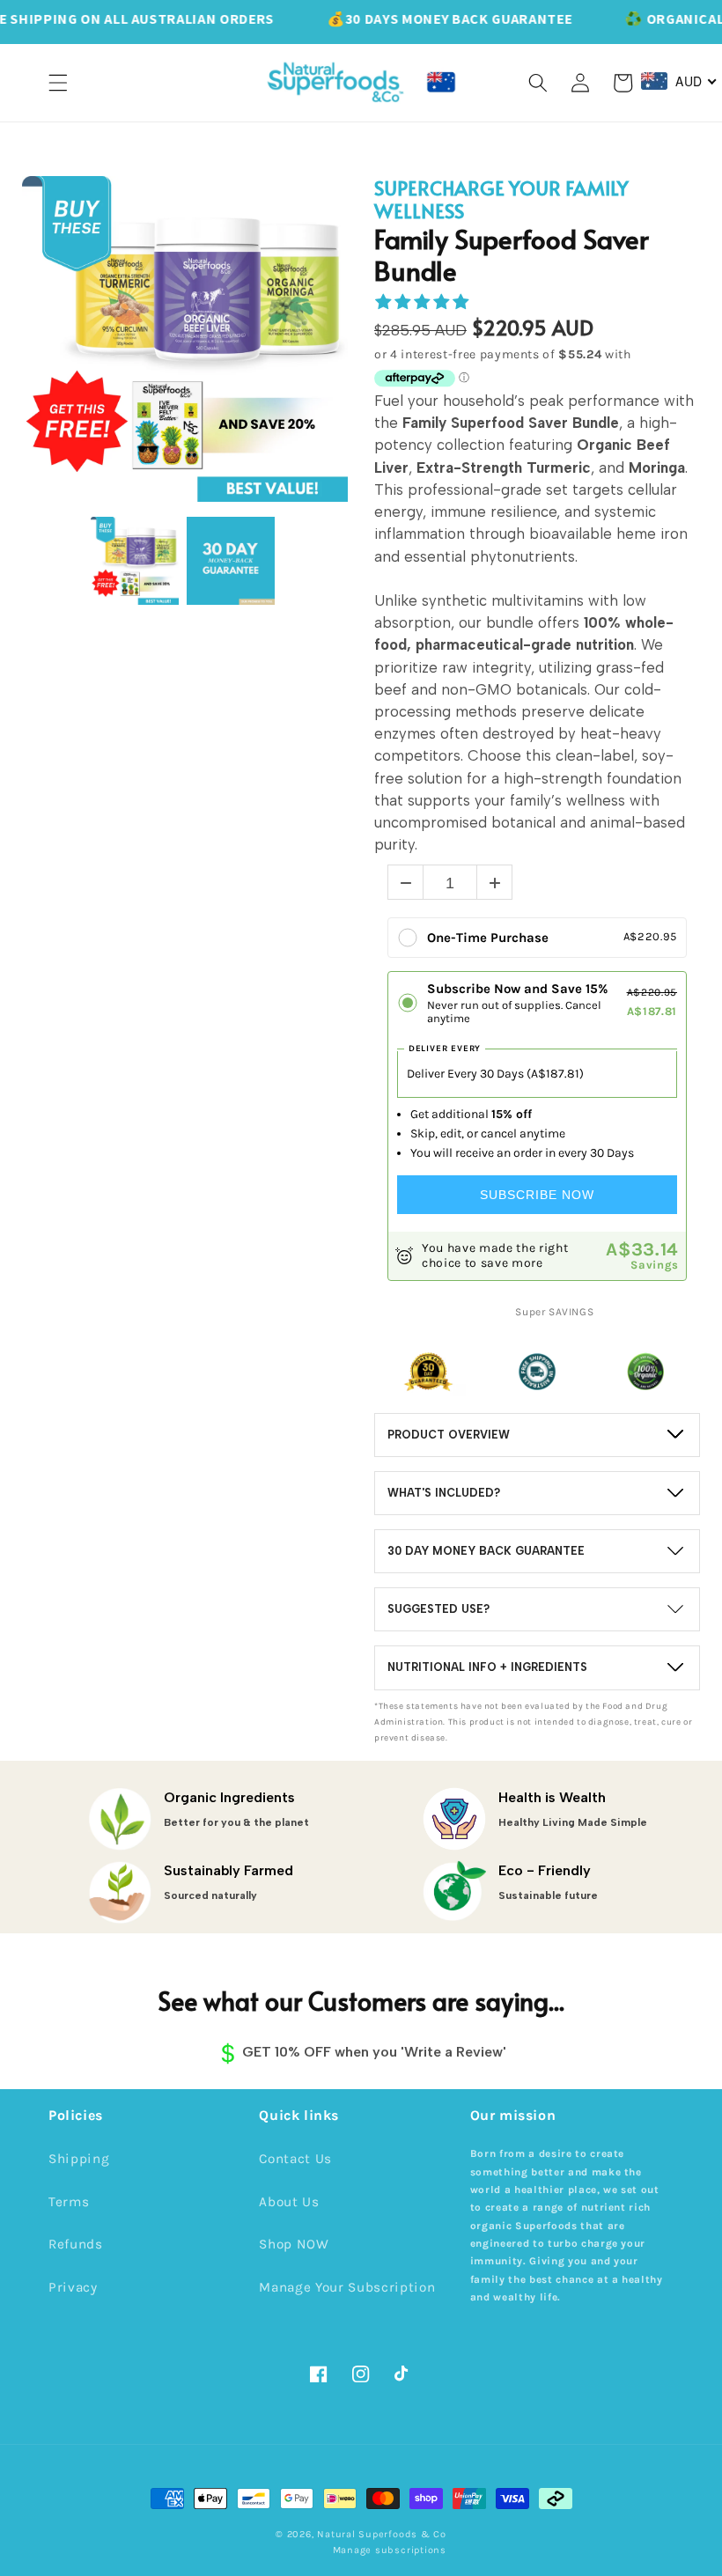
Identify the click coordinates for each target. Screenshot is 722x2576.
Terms (69, 2202)
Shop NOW (294, 2244)
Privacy (73, 2287)
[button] (58, 83)
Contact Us (295, 2159)
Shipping (79, 2159)
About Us (289, 2202)
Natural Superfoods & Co (382, 2534)
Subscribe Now (537, 1195)
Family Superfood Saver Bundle (512, 254)
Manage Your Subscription (347, 2287)
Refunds (76, 2244)
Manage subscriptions (390, 2550)
